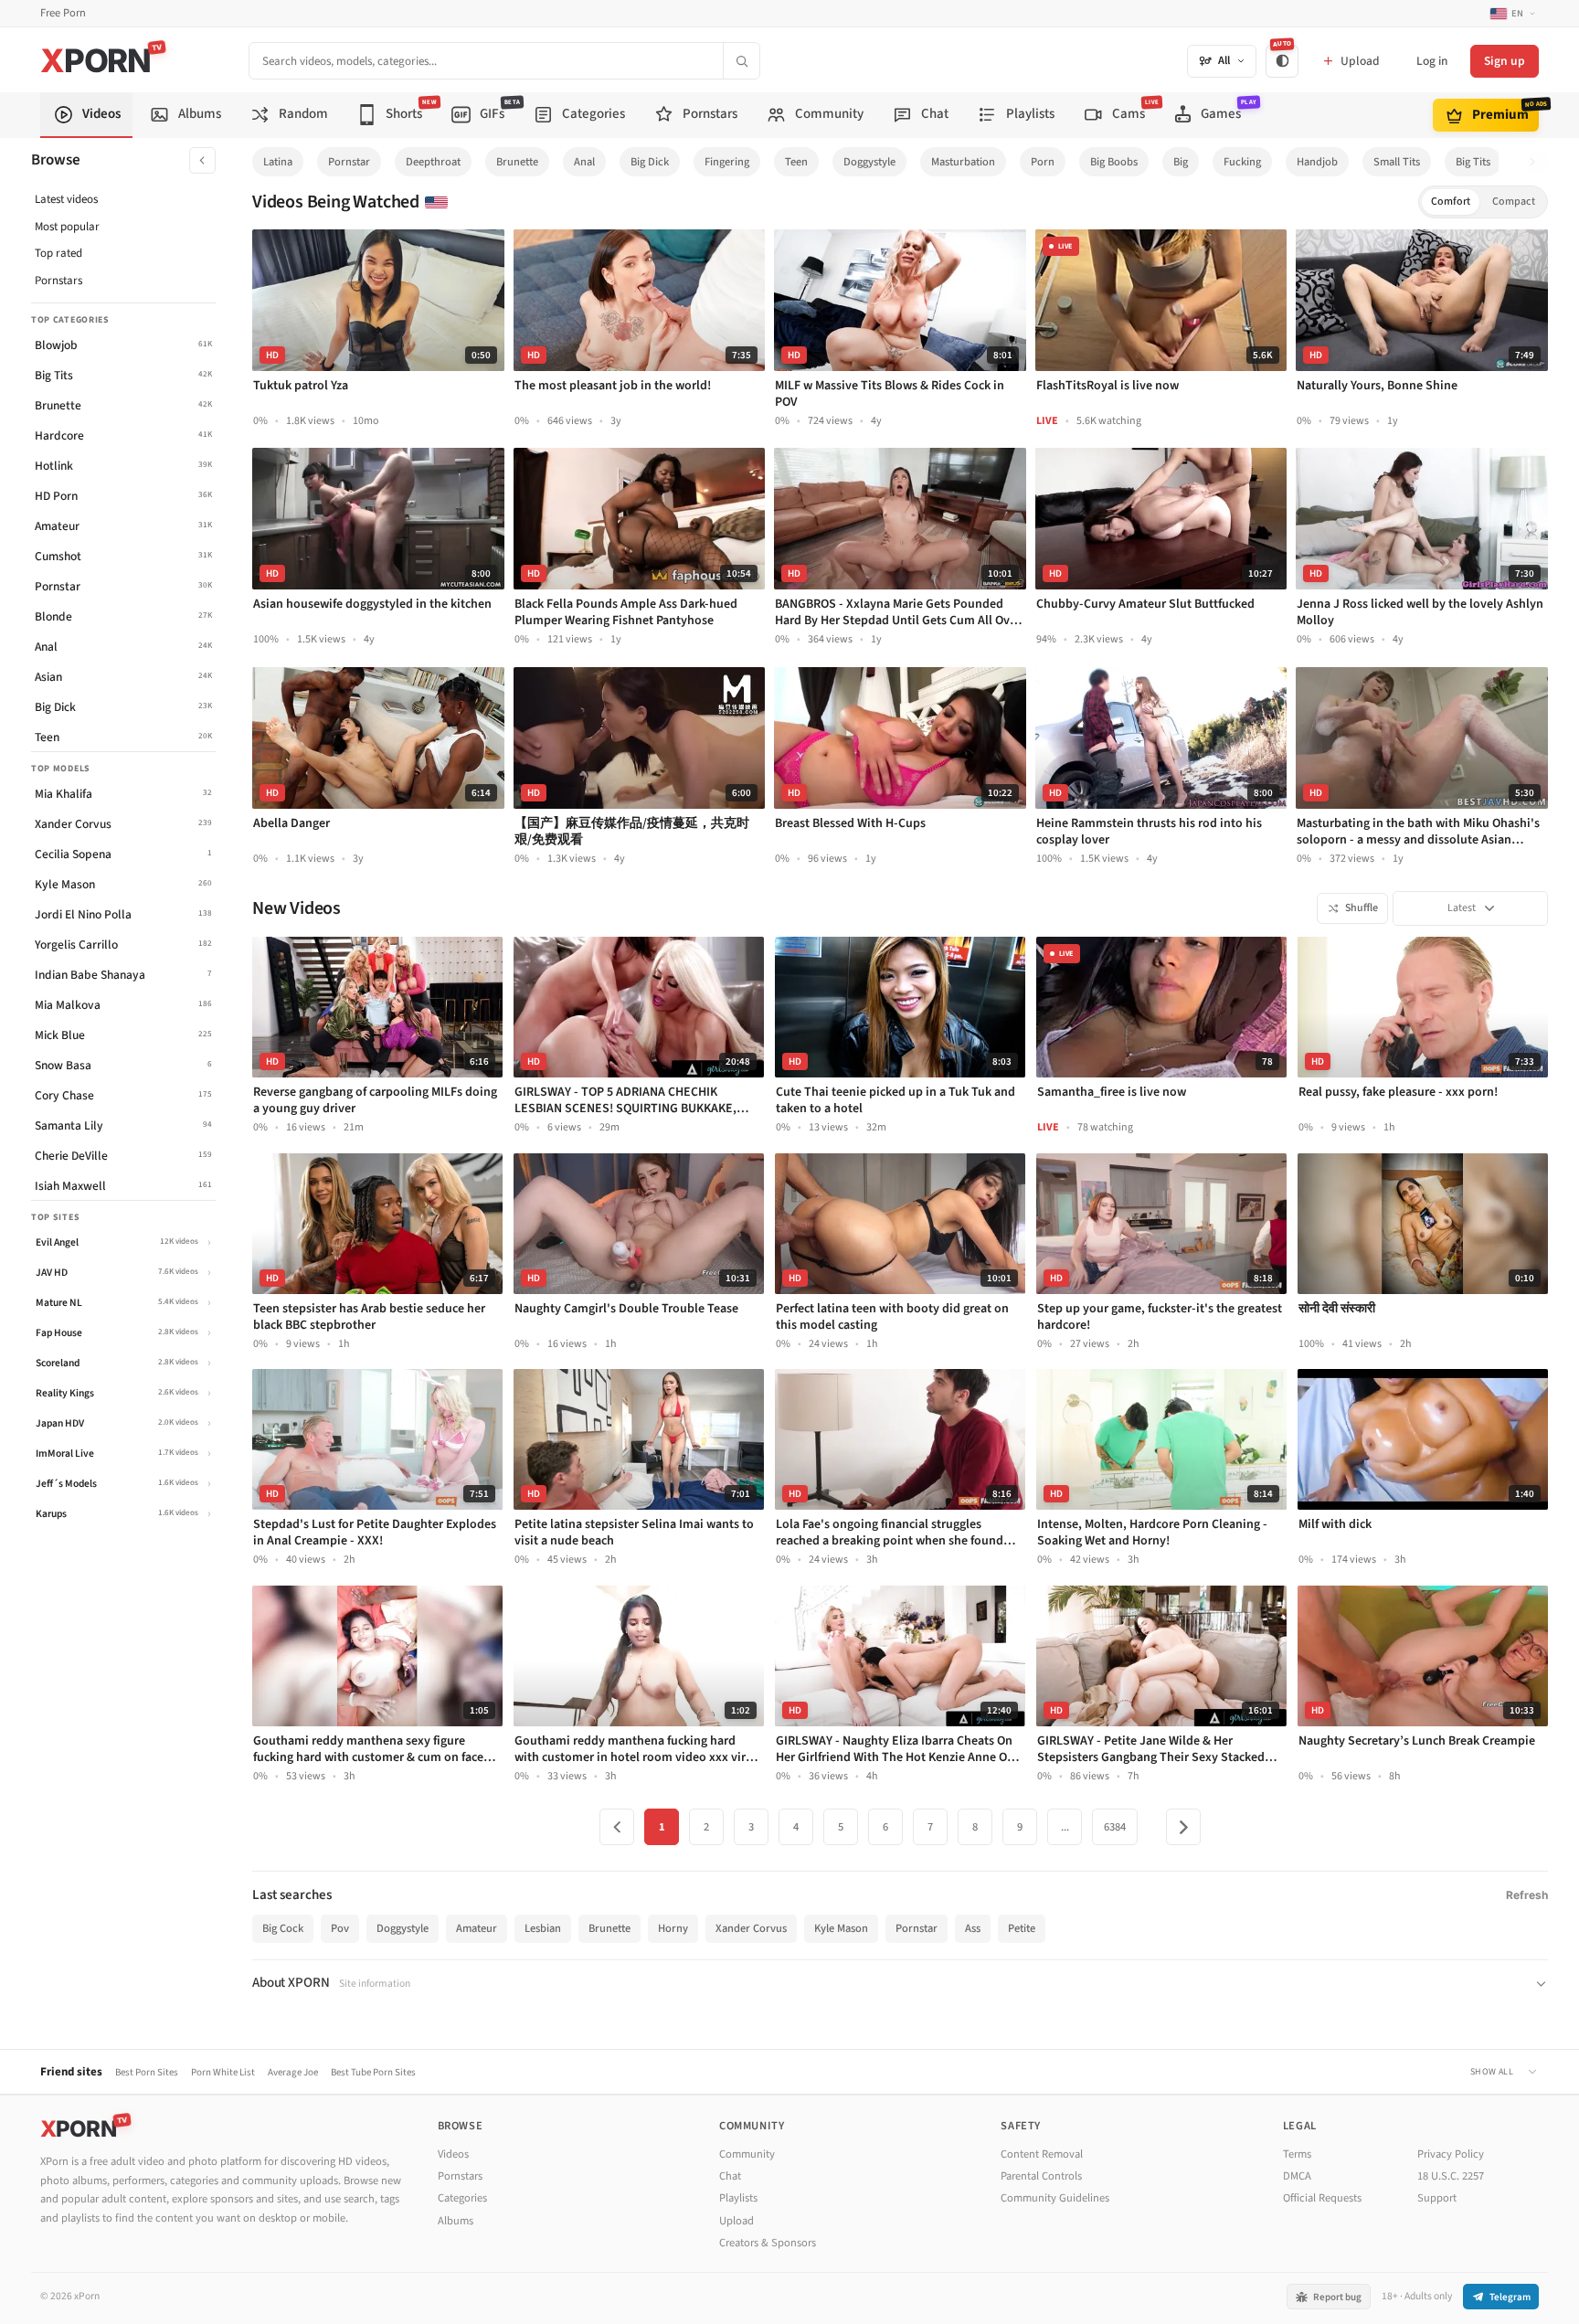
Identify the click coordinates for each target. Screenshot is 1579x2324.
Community (747, 2154)
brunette (517, 162)
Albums (456, 2221)
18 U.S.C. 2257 (1451, 2176)
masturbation (963, 162)
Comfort (1451, 202)
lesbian (543, 1928)
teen (796, 162)
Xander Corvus (751, 1928)
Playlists (738, 2198)
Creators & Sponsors (768, 2243)
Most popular (67, 227)
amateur (477, 1928)
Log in (1432, 61)
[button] (1537, 162)
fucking (1242, 162)
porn (1043, 162)
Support (1437, 2198)
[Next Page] (1183, 1827)
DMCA (1297, 2176)
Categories (462, 2198)
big (1181, 162)
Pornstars (58, 281)
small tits (1397, 162)
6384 (1115, 1827)
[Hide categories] (202, 160)
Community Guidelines (1055, 2198)
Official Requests (1322, 2198)
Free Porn (63, 13)
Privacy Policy (1451, 2154)
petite (1022, 1928)
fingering (727, 162)
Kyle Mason (841, 1928)
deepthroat (433, 162)
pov (340, 1928)
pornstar (349, 162)
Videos (453, 2154)
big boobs (1114, 162)
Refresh (1527, 1895)
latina (278, 162)
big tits (1473, 162)
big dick (650, 162)
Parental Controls (1041, 2176)
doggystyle (869, 162)
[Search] (741, 61)
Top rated (58, 253)
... (1065, 1827)
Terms (1297, 2154)
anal (584, 162)
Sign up (1505, 61)
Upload (737, 2221)
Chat (730, 2176)
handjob (1317, 162)
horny (673, 1928)
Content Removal (1042, 2154)
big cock (283, 1928)
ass (973, 1928)
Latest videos (66, 199)
